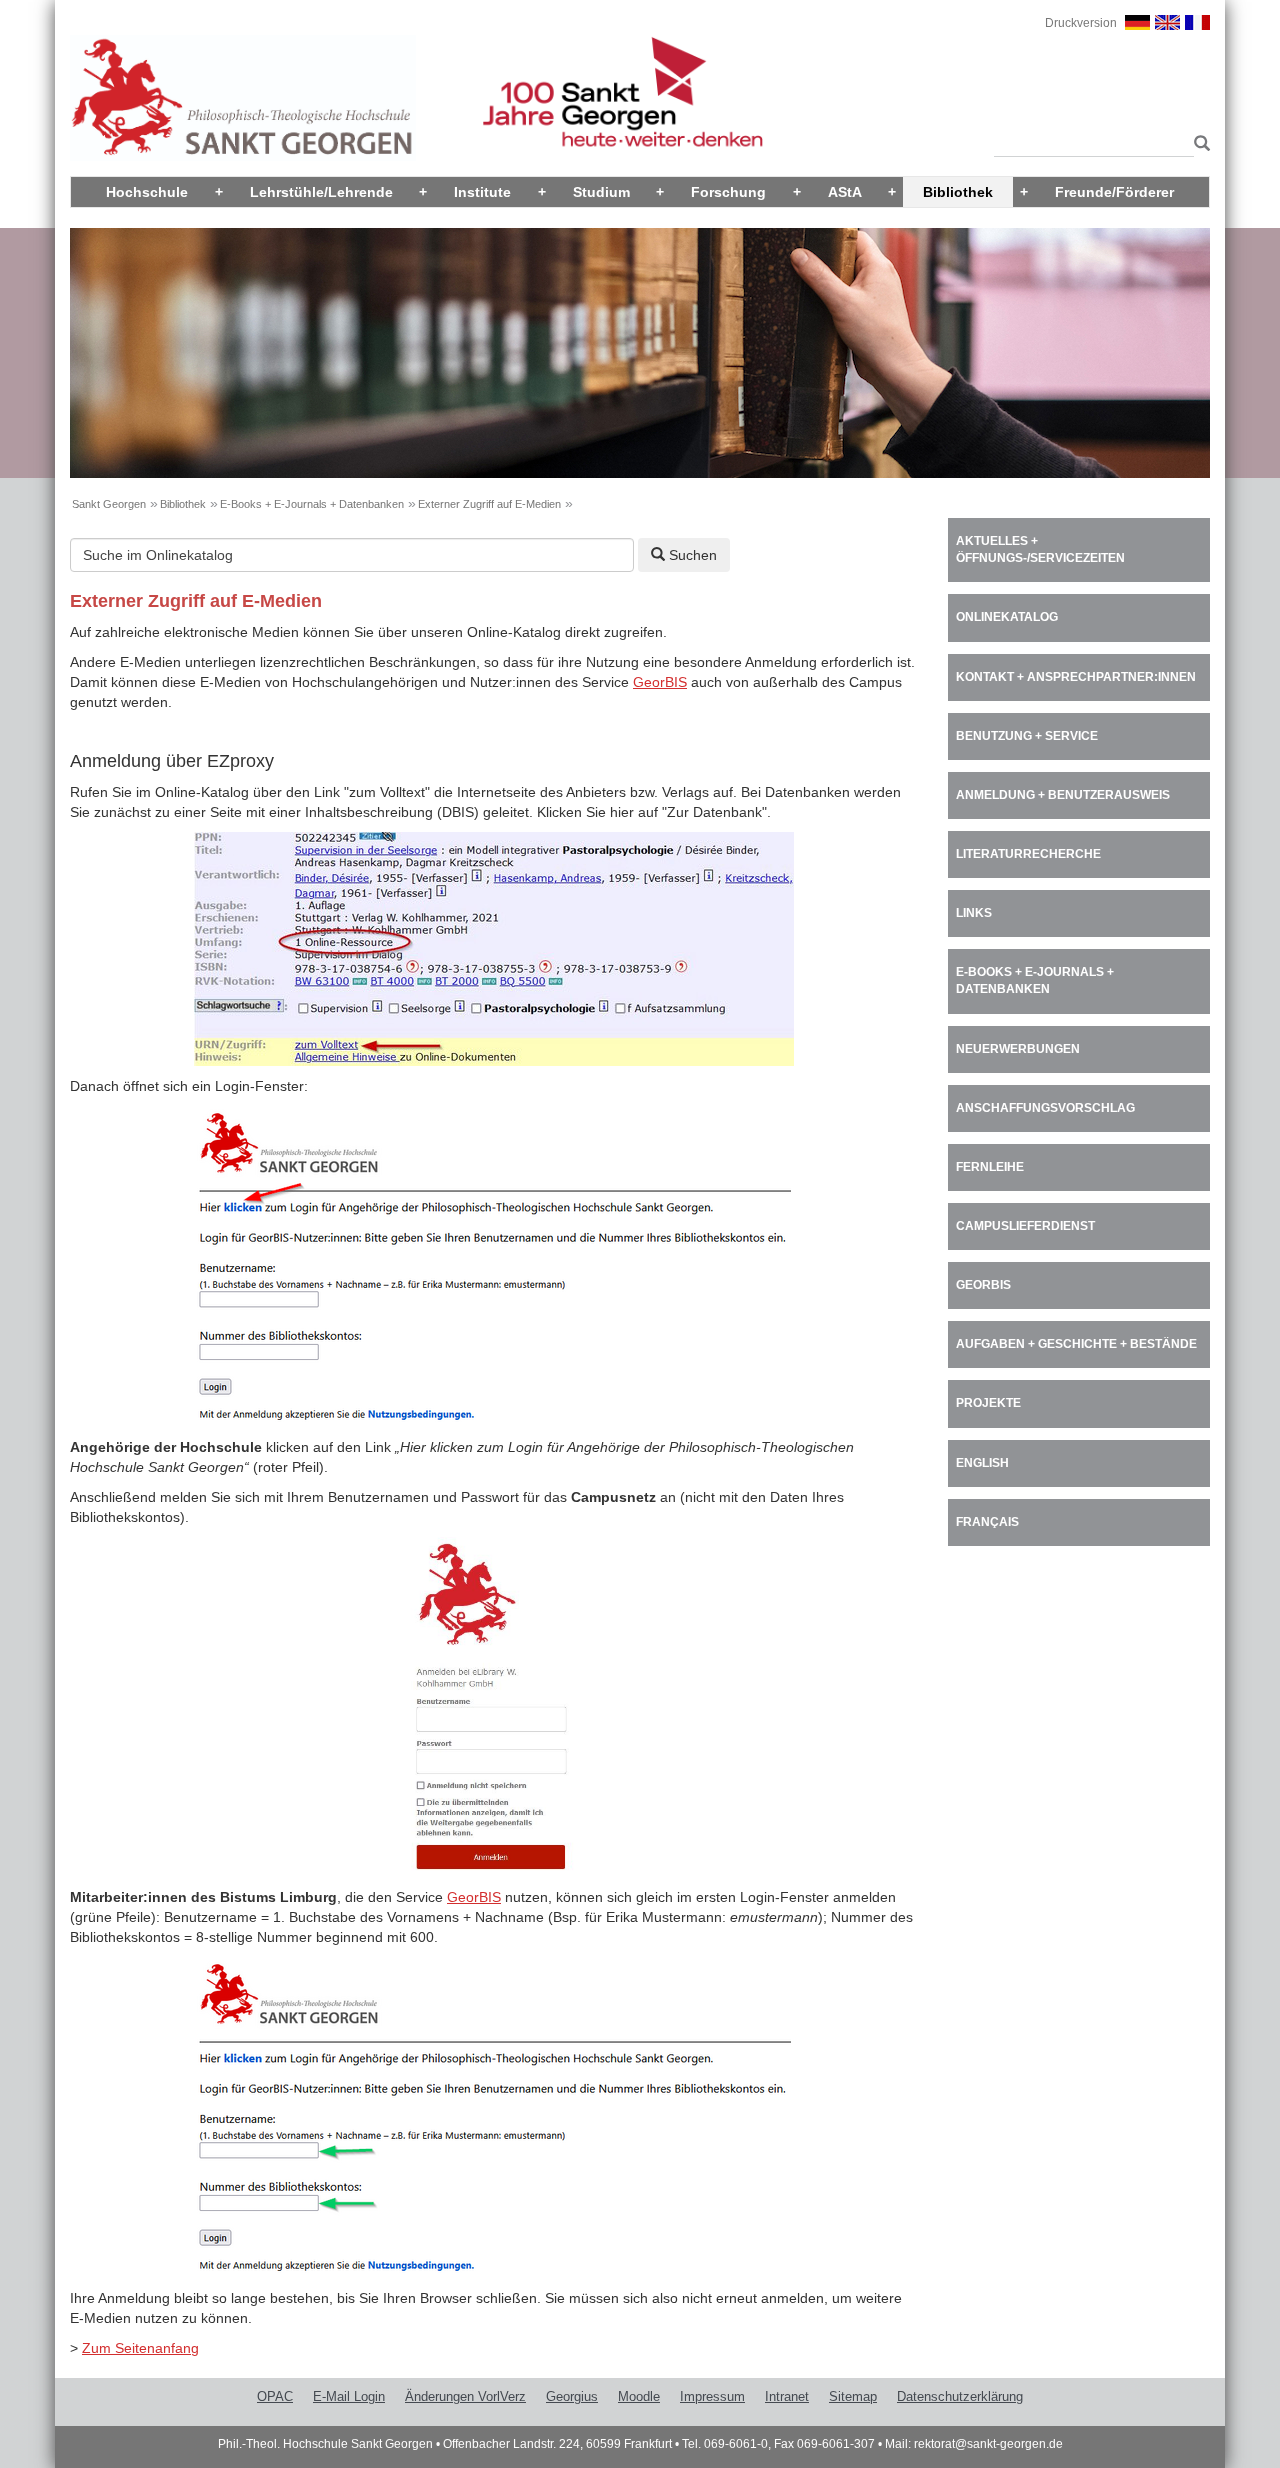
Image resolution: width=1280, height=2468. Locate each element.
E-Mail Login (349, 2396)
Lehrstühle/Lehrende (321, 192)
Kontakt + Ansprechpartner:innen (1076, 677)
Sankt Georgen (109, 504)
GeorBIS (660, 682)
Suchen (691, 555)
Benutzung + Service (1027, 736)
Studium (601, 192)
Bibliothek (958, 192)
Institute (482, 192)
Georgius (572, 2396)
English (982, 1463)
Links (974, 913)
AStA (845, 192)
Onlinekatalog (1007, 617)
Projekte (988, 1403)
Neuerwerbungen (1018, 1049)
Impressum (712, 2396)
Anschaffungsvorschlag (1045, 1108)
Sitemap (853, 2396)
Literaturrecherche (1028, 854)
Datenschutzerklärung (960, 2396)
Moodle (639, 2396)
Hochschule (147, 192)
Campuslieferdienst (1025, 1226)
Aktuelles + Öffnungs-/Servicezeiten (1040, 549)
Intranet (787, 2396)
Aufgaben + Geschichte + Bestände (1076, 1344)
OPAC (275, 2396)
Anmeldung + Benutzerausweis (1063, 795)
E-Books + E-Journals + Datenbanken (312, 504)
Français (987, 1522)
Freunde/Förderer (1114, 192)
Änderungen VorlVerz (465, 2396)
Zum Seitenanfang (140, 2348)
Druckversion (1081, 23)
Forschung (728, 192)
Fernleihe (990, 1167)
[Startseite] (243, 97)
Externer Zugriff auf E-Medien (489, 504)
